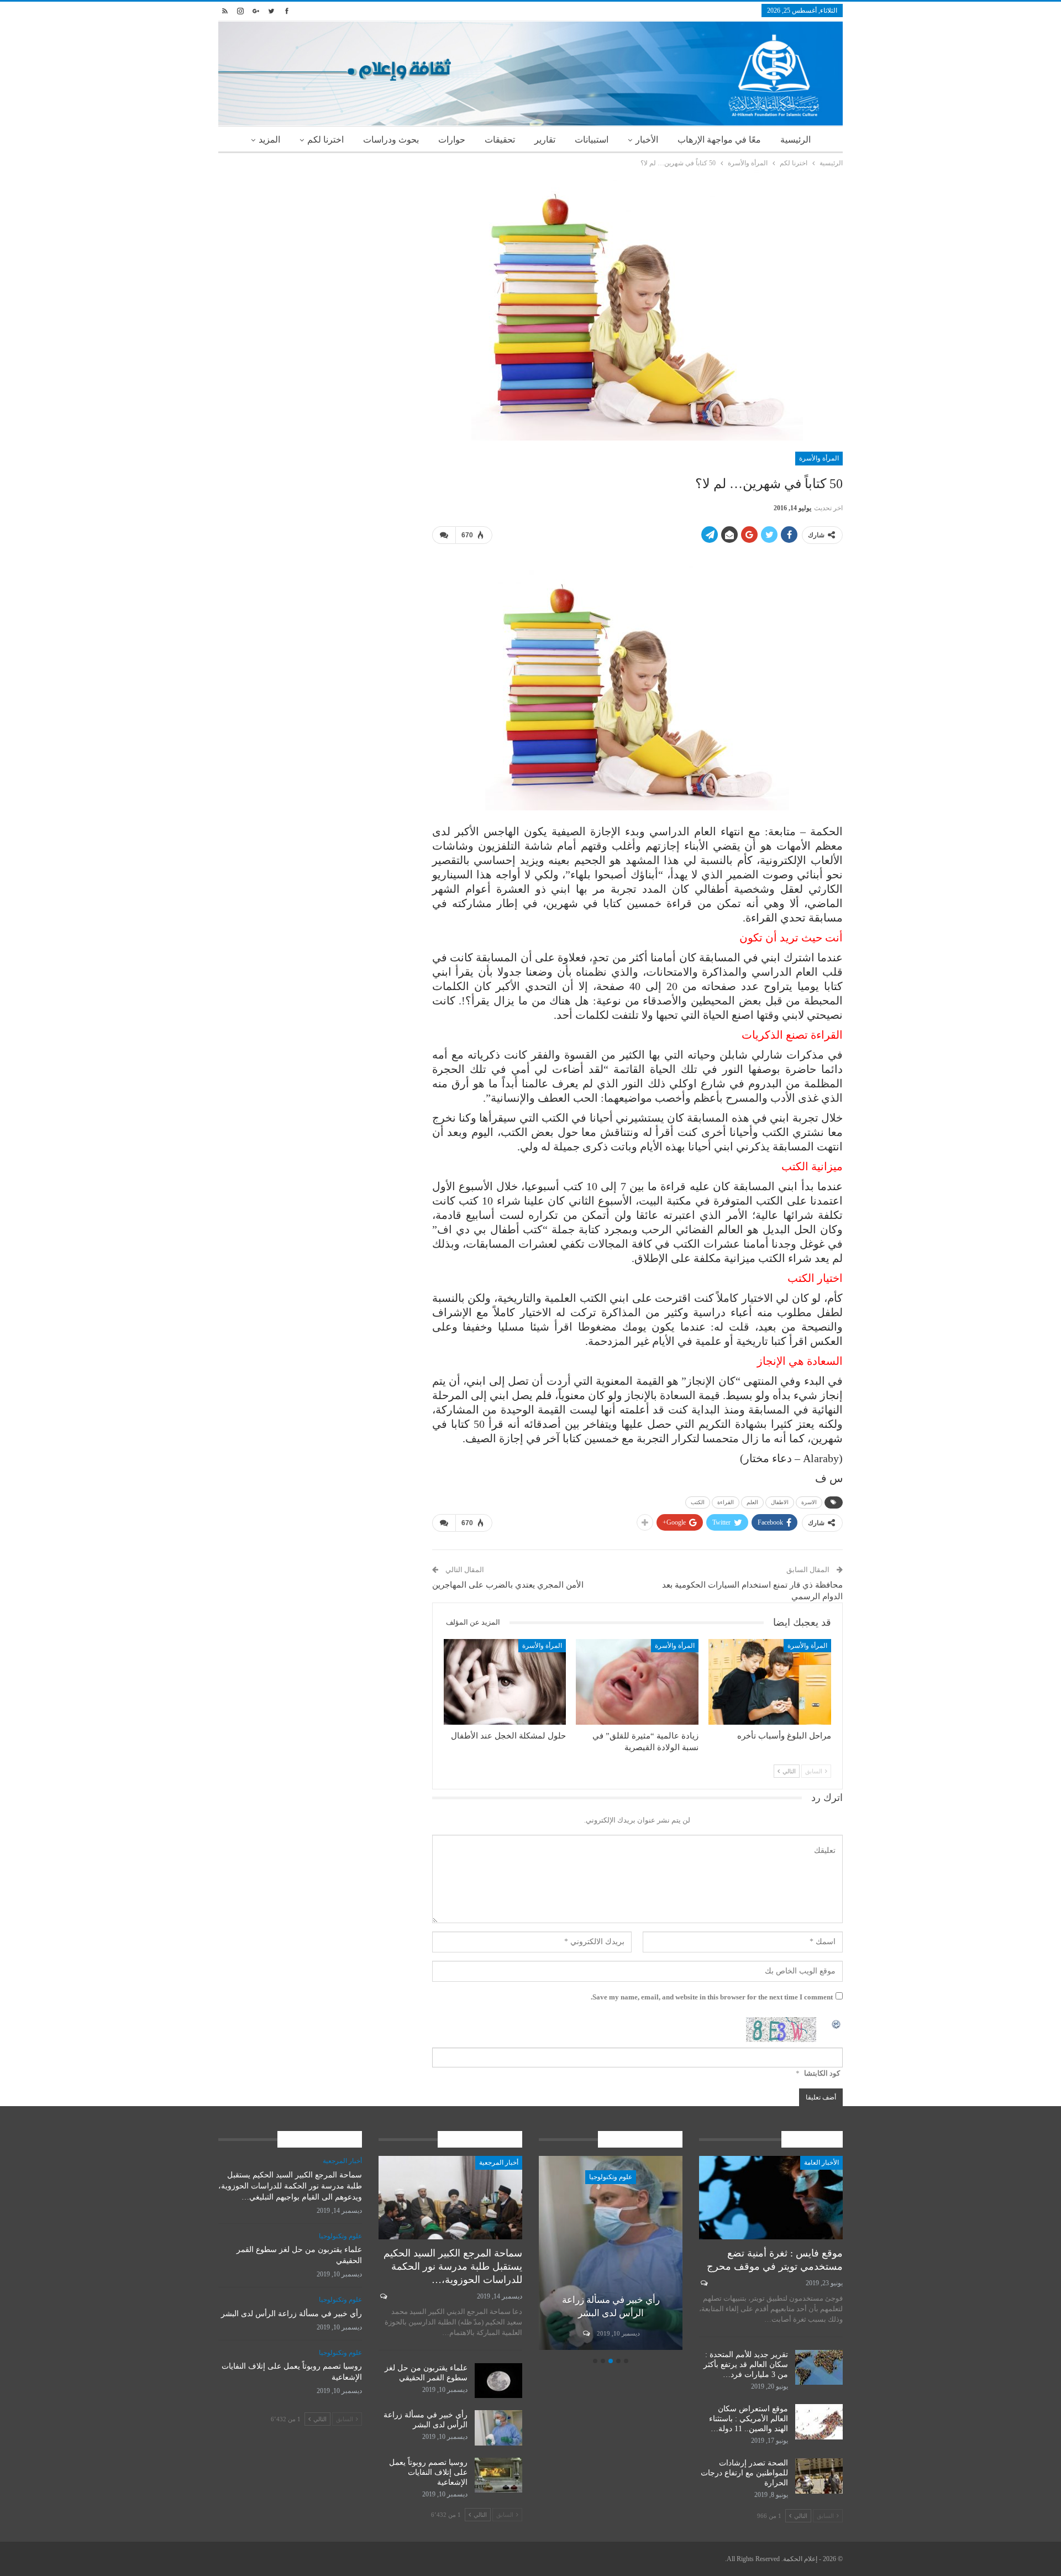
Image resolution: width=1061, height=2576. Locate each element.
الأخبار (647, 140)
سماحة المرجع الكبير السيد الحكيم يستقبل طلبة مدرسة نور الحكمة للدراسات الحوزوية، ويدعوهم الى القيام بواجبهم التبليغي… (290, 2186)
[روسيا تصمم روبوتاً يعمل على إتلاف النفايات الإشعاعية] (611, 2253)
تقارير (545, 140)
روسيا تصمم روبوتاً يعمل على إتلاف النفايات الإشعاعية (428, 2472)
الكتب (698, 1502)
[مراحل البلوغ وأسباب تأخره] (770, 1682)
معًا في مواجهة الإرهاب (719, 140)
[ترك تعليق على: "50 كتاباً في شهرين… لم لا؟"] (444, 535)
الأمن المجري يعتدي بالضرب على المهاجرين (508, 1585)
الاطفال (780, 1502)
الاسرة (809, 1502)
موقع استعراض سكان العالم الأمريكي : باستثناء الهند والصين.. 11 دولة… (749, 2419)
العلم (752, 1502)
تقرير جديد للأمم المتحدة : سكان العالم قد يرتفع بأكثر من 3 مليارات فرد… (746, 2365)
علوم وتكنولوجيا (611, 2177)
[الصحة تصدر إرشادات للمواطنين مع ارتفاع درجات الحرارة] (819, 2476)
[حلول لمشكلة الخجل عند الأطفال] (505, 1682)
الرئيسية (795, 140)
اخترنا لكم (325, 140)
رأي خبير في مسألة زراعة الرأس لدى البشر (291, 2314)
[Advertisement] (317, 247)
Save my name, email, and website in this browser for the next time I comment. (712, 1997)
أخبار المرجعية (499, 2163)
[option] (611, 2255)
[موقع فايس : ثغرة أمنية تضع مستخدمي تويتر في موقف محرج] (771, 2198)
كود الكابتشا (822, 2073)
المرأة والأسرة (819, 458)
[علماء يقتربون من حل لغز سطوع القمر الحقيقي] (498, 2381)
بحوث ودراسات (391, 140)
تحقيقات (500, 140)
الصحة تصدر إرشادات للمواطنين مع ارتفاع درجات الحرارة (744, 2473)
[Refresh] (837, 2023)
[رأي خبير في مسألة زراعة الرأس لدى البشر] (498, 2428)
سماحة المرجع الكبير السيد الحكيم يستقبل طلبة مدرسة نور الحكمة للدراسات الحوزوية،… (453, 2266)
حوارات (452, 140)
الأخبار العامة (821, 2163)
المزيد (269, 140)
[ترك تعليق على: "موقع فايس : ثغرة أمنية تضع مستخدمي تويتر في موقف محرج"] (703, 2283)
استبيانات (592, 140)
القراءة (726, 1502)
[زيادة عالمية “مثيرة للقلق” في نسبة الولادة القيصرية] (637, 1682)
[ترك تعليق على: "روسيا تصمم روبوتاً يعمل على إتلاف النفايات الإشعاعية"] (585, 2333)
